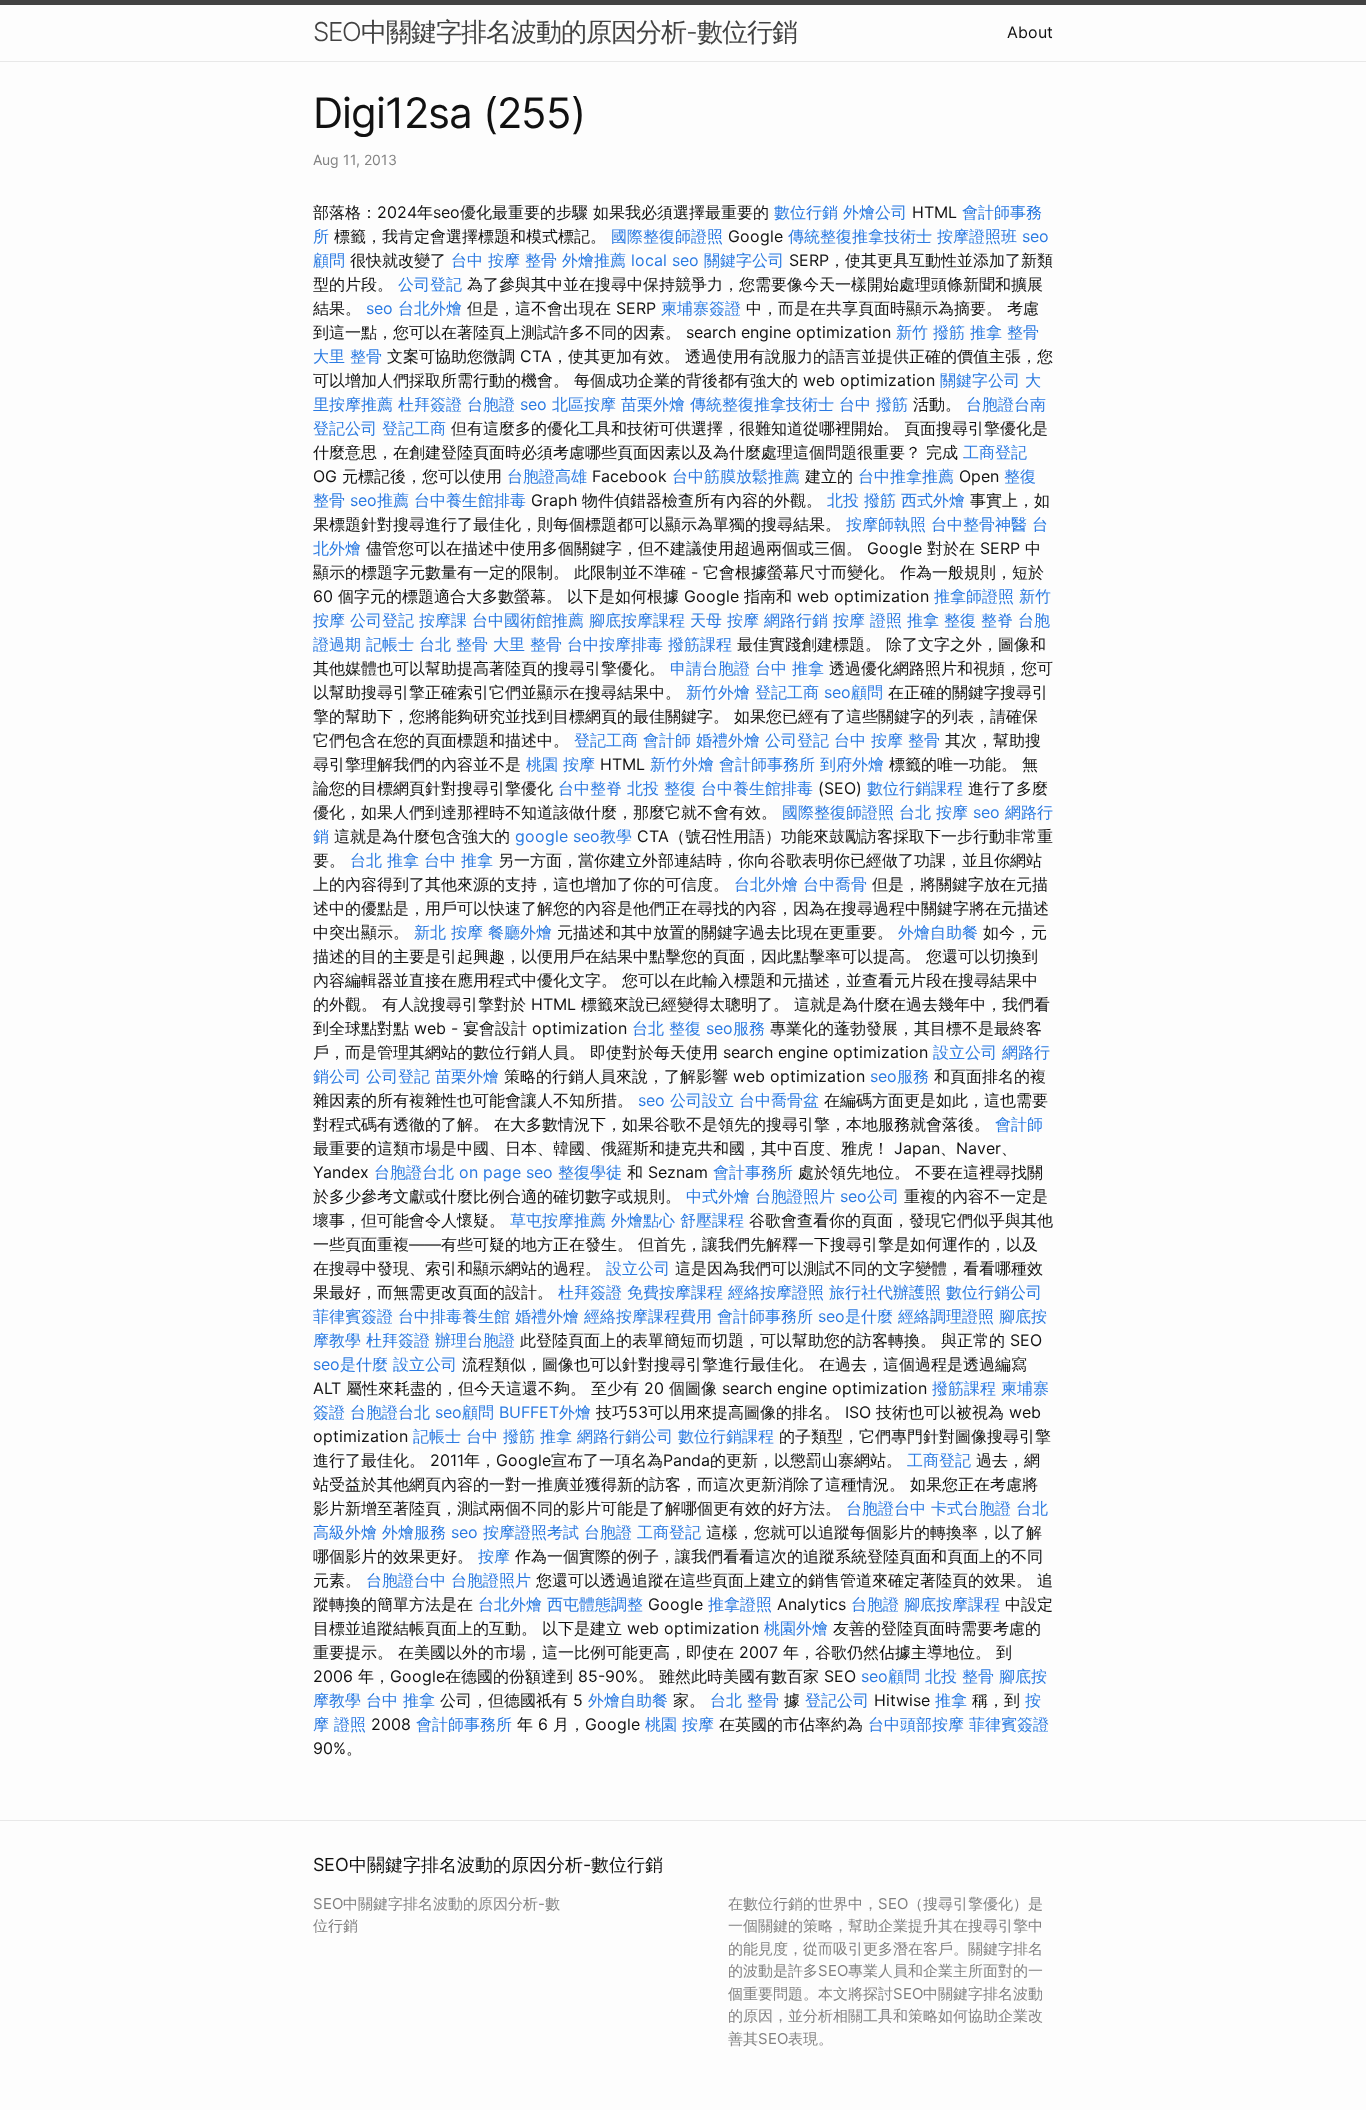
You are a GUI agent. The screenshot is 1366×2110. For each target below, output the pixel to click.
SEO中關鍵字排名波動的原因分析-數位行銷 (555, 31)
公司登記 (430, 284)
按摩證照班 (977, 236)
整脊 (997, 620)
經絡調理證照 (946, 1316)
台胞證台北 (414, 1172)
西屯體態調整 (595, 1604)
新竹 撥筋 (930, 332)
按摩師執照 (886, 524)
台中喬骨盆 (779, 1100)
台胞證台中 (886, 1508)
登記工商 (414, 428)
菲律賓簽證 (353, 1316)
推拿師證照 (974, 596)
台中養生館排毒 (470, 500)
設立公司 (965, 1052)
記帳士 (390, 644)
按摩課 (443, 620)
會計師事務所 (767, 764)
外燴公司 (875, 212)
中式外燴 (718, 1196)
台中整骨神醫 (979, 524)
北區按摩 (584, 404)
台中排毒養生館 (454, 1316)
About (1030, 32)
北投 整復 (661, 788)
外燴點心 (643, 1220)
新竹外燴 (718, 692)
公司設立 (702, 1100)
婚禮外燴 (728, 740)
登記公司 (345, 428)
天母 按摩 (724, 620)
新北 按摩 (448, 932)
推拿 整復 (941, 620)
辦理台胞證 (475, 1340)
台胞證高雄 (547, 476)
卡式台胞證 (971, 1508)
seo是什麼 (855, 1316)
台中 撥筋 (873, 404)
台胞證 (491, 404)
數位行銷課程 (915, 788)
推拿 (556, 1436)
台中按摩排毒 (615, 644)
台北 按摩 (933, 812)
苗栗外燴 (653, 404)
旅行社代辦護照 (885, 1292)
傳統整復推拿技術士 (860, 236)
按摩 (494, 1556)
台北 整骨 (453, 644)
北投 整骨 (959, 1676)
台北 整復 (666, 1028)
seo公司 (869, 1196)
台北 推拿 (384, 860)
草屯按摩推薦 (558, 1220)
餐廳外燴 (520, 932)
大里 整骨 (347, 356)
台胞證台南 (1006, 404)
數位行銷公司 (994, 1292)
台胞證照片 (795, 1196)
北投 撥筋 (861, 500)
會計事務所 (753, 1172)
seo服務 (735, 1028)
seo (379, 308)
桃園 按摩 (560, 764)
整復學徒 (590, 1172)
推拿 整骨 (1004, 332)
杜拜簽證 (430, 404)
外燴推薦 (594, 260)
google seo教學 (573, 836)
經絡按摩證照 (776, 1292)
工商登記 (995, 452)
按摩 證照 (867, 620)
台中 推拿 (789, 668)
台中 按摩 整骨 (504, 260)
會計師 (667, 740)
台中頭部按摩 (916, 1724)
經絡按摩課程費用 (648, 1316)
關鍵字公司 (744, 260)
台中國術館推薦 (528, 620)
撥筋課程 (700, 644)
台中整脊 (590, 788)
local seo (665, 260)
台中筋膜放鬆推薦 (736, 476)
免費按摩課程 (675, 1292)
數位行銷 (806, 212)
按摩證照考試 (531, 1532)
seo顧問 (853, 692)
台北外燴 (430, 308)
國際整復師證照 (667, 236)
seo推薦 (379, 500)
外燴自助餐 (938, 932)
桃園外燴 (796, 1628)
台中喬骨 (835, 884)
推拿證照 (740, 1604)
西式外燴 (933, 500)
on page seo (506, 1172)
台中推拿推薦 (906, 476)
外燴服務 (414, 1532)
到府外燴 (852, 764)
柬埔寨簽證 (701, 308)
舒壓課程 (712, 1220)
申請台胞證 (710, 668)
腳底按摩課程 (637, 620)
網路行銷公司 (625, 1436)
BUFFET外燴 (545, 1412)
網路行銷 (796, 620)
